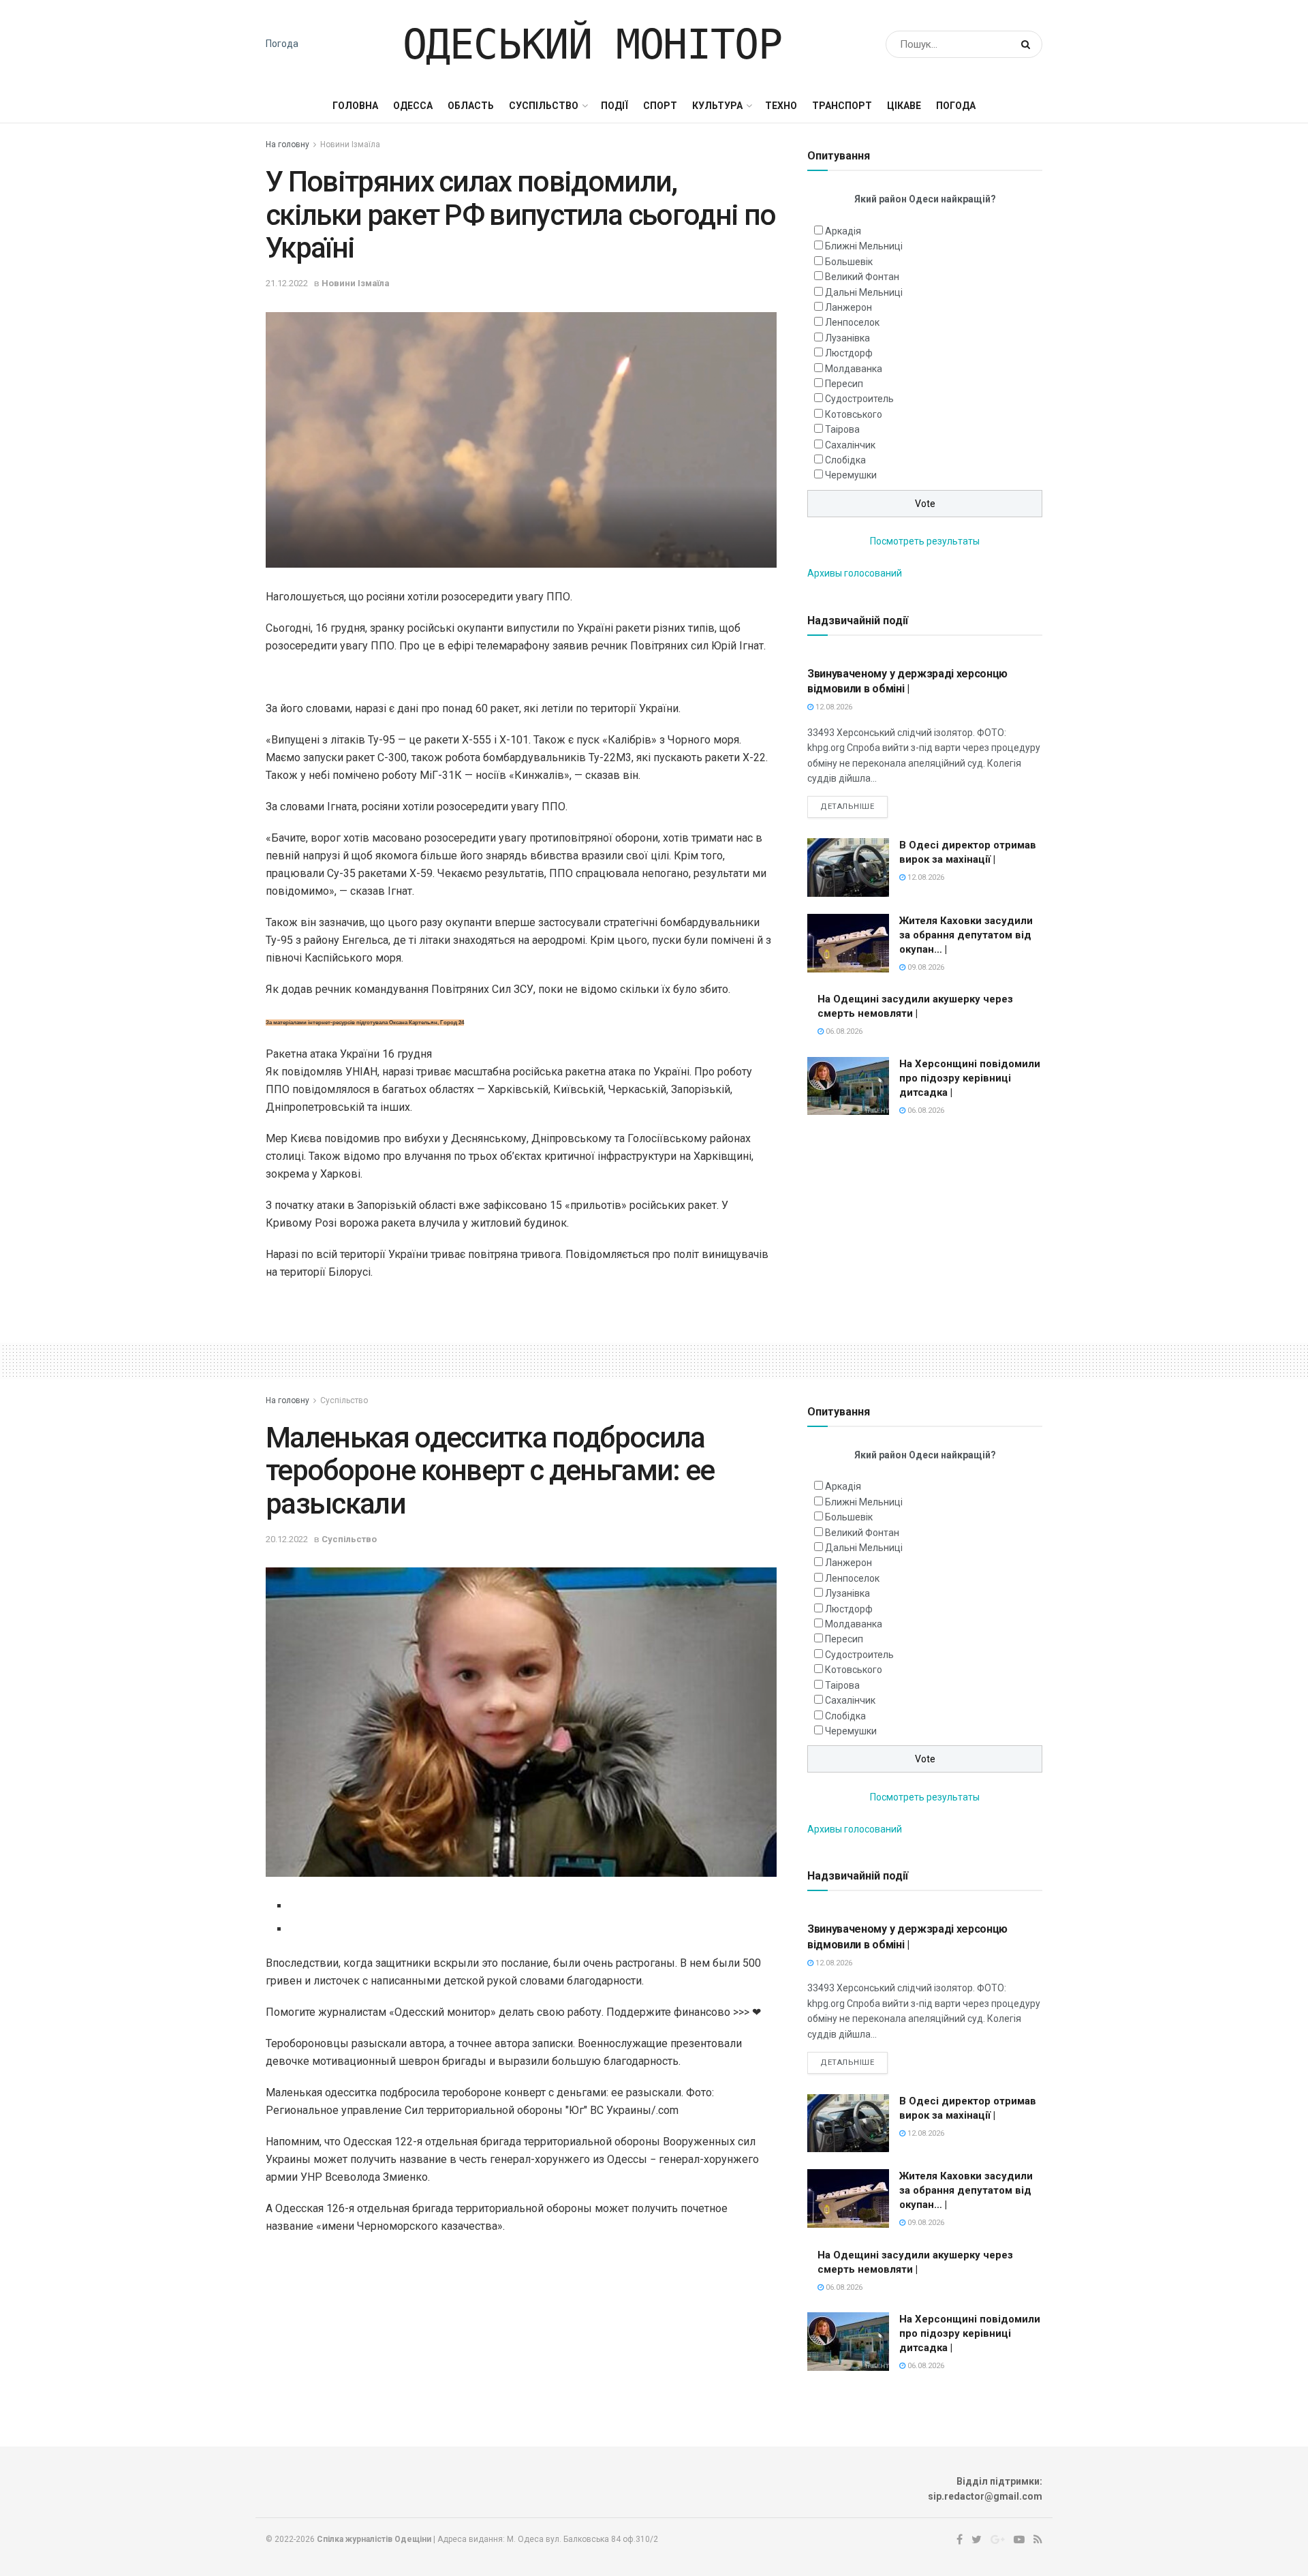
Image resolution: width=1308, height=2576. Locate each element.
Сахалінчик (850, 445)
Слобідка (845, 460)
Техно (781, 106)
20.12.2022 (287, 1539)
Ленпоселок (852, 322)
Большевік (849, 262)
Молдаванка (854, 369)
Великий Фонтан (862, 277)
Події (614, 106)
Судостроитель (859, 399)
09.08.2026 (925, 967)
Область (471, 106)
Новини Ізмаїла (350, 144)
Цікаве (904, 106)
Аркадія (843, 231)
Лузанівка (847, 338)
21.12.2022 (287, 283)
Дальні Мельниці (864, 292)
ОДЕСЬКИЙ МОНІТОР (592, 44)
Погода (282, 44)
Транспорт (842, 106)
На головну (287, 144)
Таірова (842, 429)
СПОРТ (660, 106)
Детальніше (847, 807)
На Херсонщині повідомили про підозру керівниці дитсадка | (970, 1078)
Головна (355, 106)
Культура (717, 106)
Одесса (413, 106)
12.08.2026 (833, 707)
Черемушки (851, 475)
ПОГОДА (956, 106)
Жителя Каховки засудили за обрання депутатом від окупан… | (966, 935)
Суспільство (544, 106)
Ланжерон (848, 307)
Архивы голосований (855, 573)
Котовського (854, 414)
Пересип (844, 384)
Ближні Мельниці (864, 246)
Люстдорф (849, 353)
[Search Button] (1028, 44)
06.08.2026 (843, 1031)
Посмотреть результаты (925, 541)
